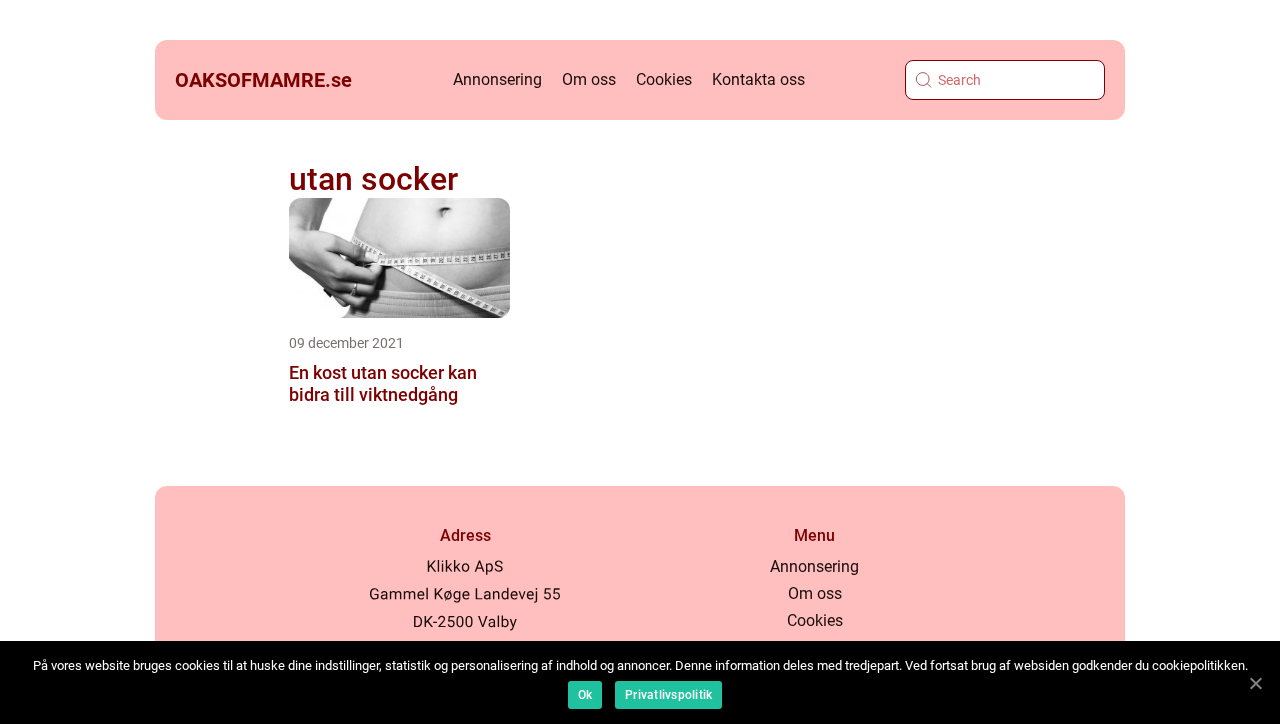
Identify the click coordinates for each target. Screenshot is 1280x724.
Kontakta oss (758, 79)
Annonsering (497, 79)
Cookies (664, 79)
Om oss (589, 79)
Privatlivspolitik (668, 695)
